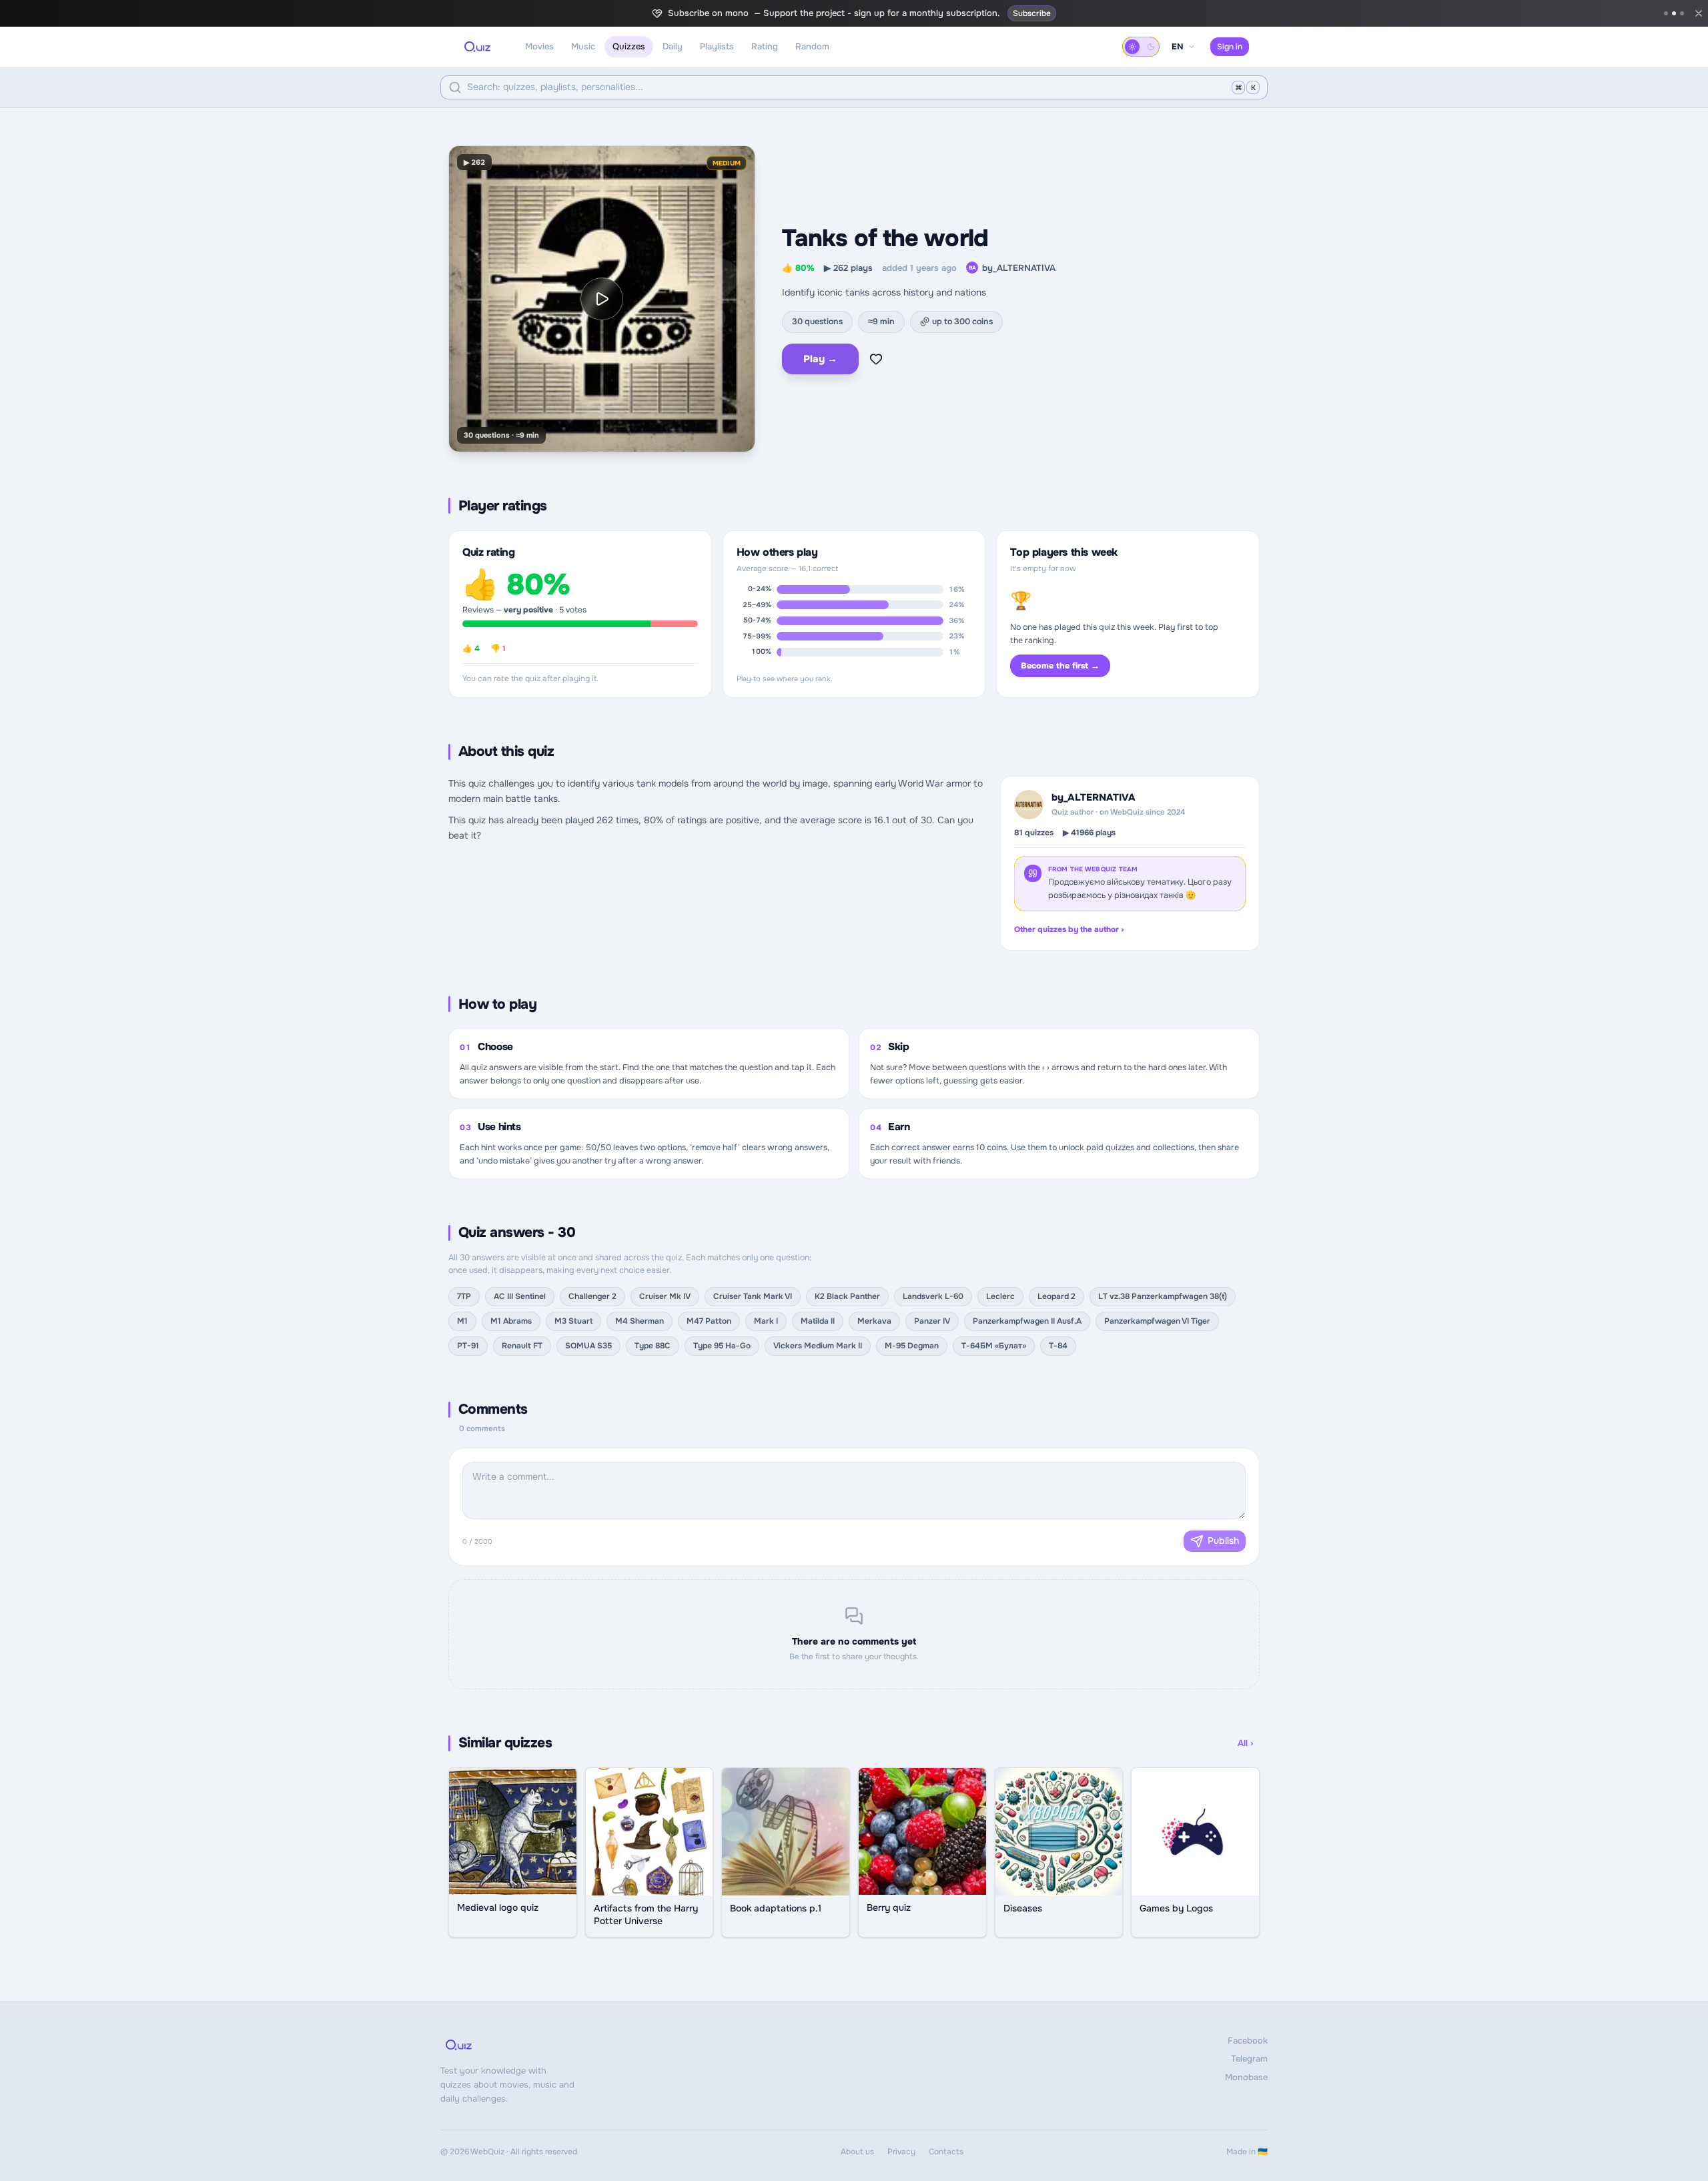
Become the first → (1060, 666)
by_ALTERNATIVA (1012, 268)
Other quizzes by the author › (1069, 929)
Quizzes (629, 46)
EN (1178, 47)
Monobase (1246, 2077)
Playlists (717, 46)
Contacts (946, 2152)
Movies (539, 46)
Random (812, 46)
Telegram (1249, 2059)
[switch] (1141, 47)
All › (1245, 1743)
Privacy (901, 2152)
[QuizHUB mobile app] (1682, 13)
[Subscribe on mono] (1674, 13)
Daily (673, 46)
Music (583, 46)
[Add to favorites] (876, 359)
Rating (765, 46)
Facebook (1248, 2041)
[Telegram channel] (1666, 13)
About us (857, 2152)
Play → (820, 359)
